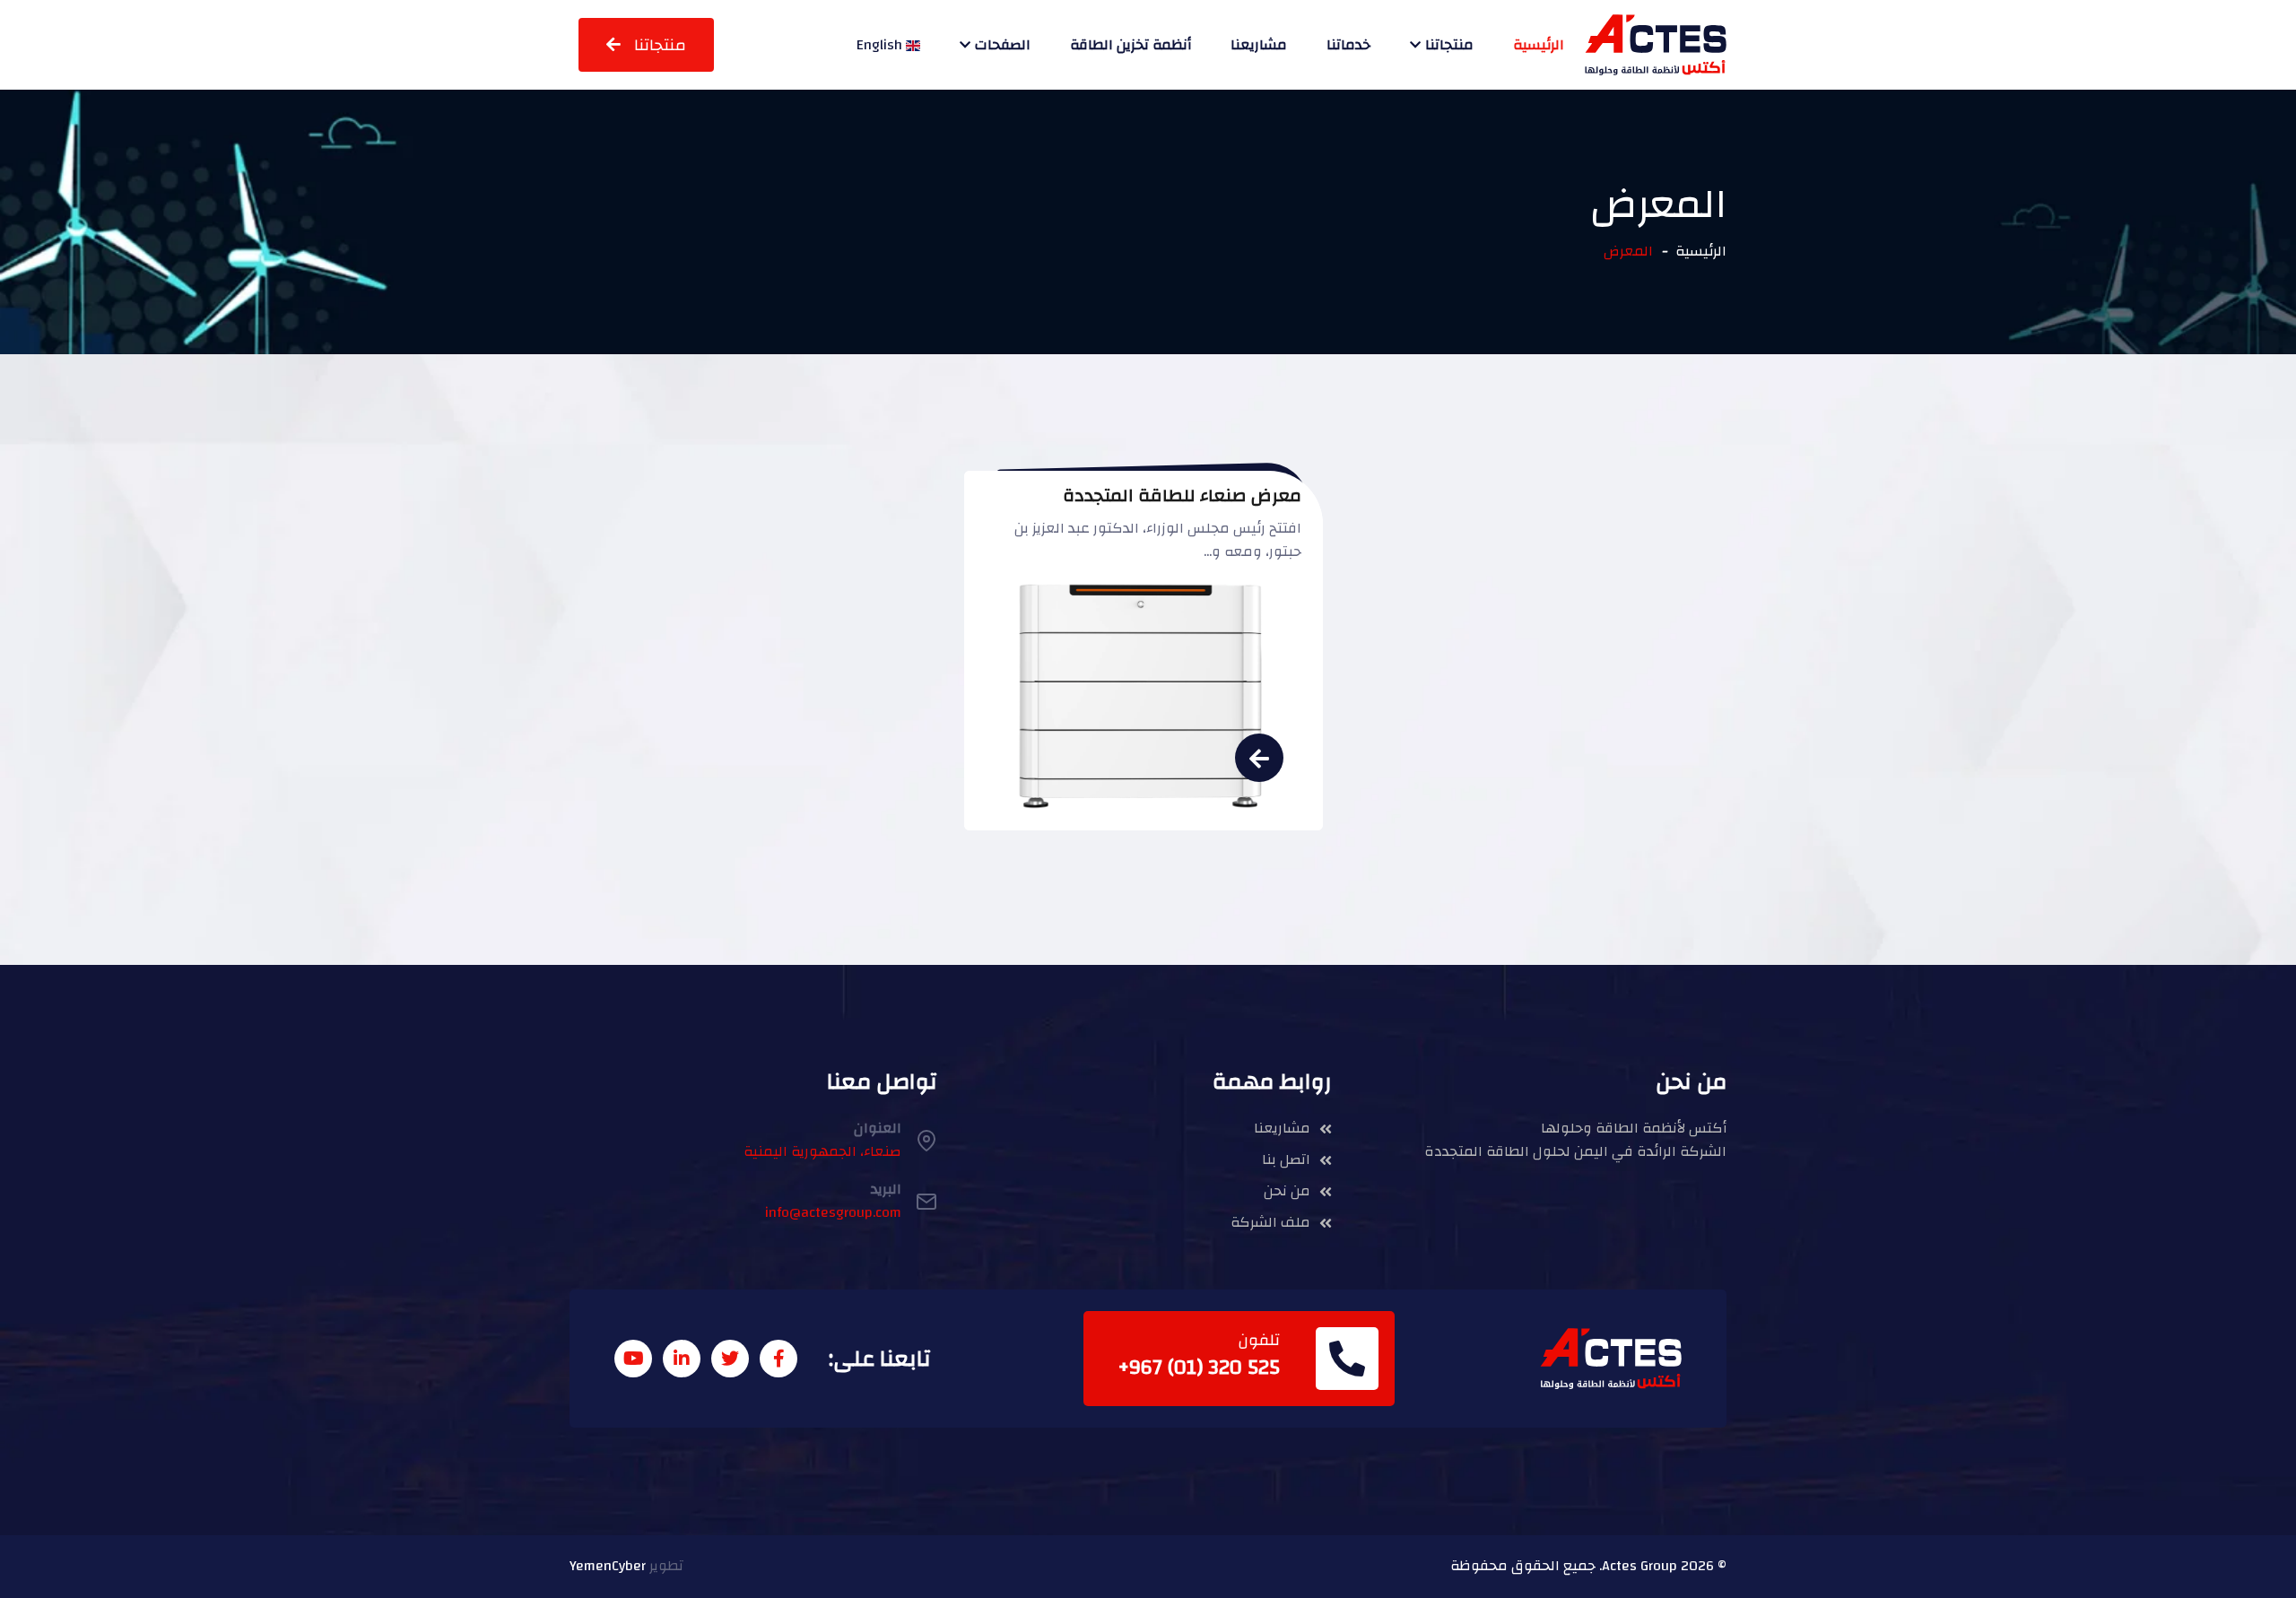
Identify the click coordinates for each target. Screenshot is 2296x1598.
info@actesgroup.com (833, 1212)
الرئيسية (1539, 45)
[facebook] (778, 1359)
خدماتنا (1348, 45)
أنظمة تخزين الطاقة (1131, 45)
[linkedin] (682, 1359)
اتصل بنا (1286, 1160)
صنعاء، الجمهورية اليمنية (822, 1151)
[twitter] (730, 1359)
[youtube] (633, 1359)
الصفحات (1003, 45)
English (881, 45)
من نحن (1287, 1192)
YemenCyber (608, 1566)
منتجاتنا (1449, 45)
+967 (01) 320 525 (1199, 1368)
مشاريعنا (1259, 45)
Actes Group (1639, 1566)
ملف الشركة (1270, 1223)
